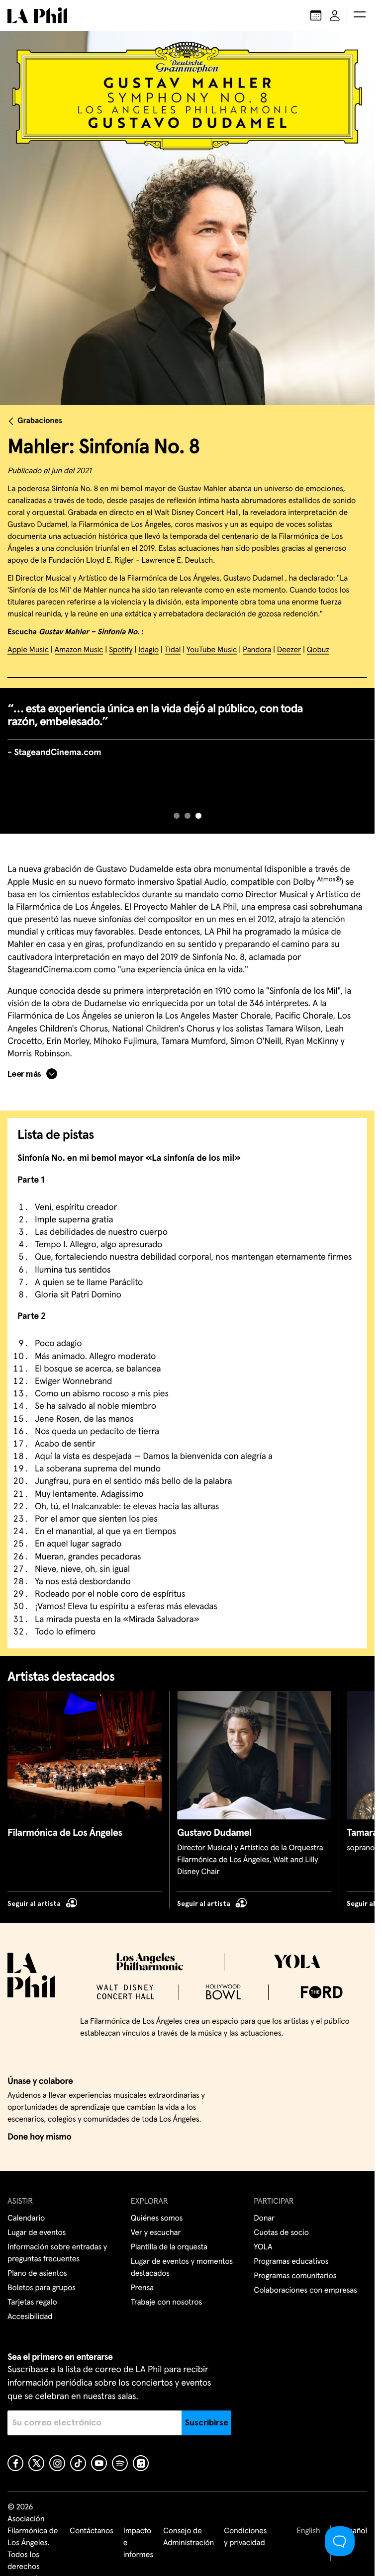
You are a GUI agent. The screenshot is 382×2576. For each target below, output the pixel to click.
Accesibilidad (30, 2317)
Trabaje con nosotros (166, 2303)
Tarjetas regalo (32, 2303)
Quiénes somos (157, 2219)
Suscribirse (207, 2423)
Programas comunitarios (295, 2276)
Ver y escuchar (156, 2233)
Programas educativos (291, 2262)
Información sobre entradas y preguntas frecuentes (57, 2253)
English (308, 2531)
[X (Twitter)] (36, 2463)
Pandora (257, 650)
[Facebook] (15, 2463)
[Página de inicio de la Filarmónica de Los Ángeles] (37, 15)
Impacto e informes (138, 2543)
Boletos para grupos (42, 2288)
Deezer (289, 650)
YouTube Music (212, 650)
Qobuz (318, 650)
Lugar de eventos (37, 2233)
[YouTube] (99, 2463)
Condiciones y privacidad (245, 2537)
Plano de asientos (37, 2274)
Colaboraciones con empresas (305, 2291)
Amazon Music (79, 650)
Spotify (121, 650)
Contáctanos (92, 2531)
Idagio (148, 650)
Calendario (26, 2219)
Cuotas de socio (281, 2233)
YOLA (263, 2247)
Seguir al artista (34, 1904)
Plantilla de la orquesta (169, 2247)
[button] (360, 15)
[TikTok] (78, 2463)
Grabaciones (40, 421)
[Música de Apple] (141, 2463)
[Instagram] (57, 2463)
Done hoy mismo (39, 2137)
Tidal (173, 650)
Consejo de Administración (189, 2537)
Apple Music (28, 650)
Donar (264, 2219)
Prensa (142, 2288)
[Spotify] (120, 2463)
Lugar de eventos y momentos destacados (182, 2268)
